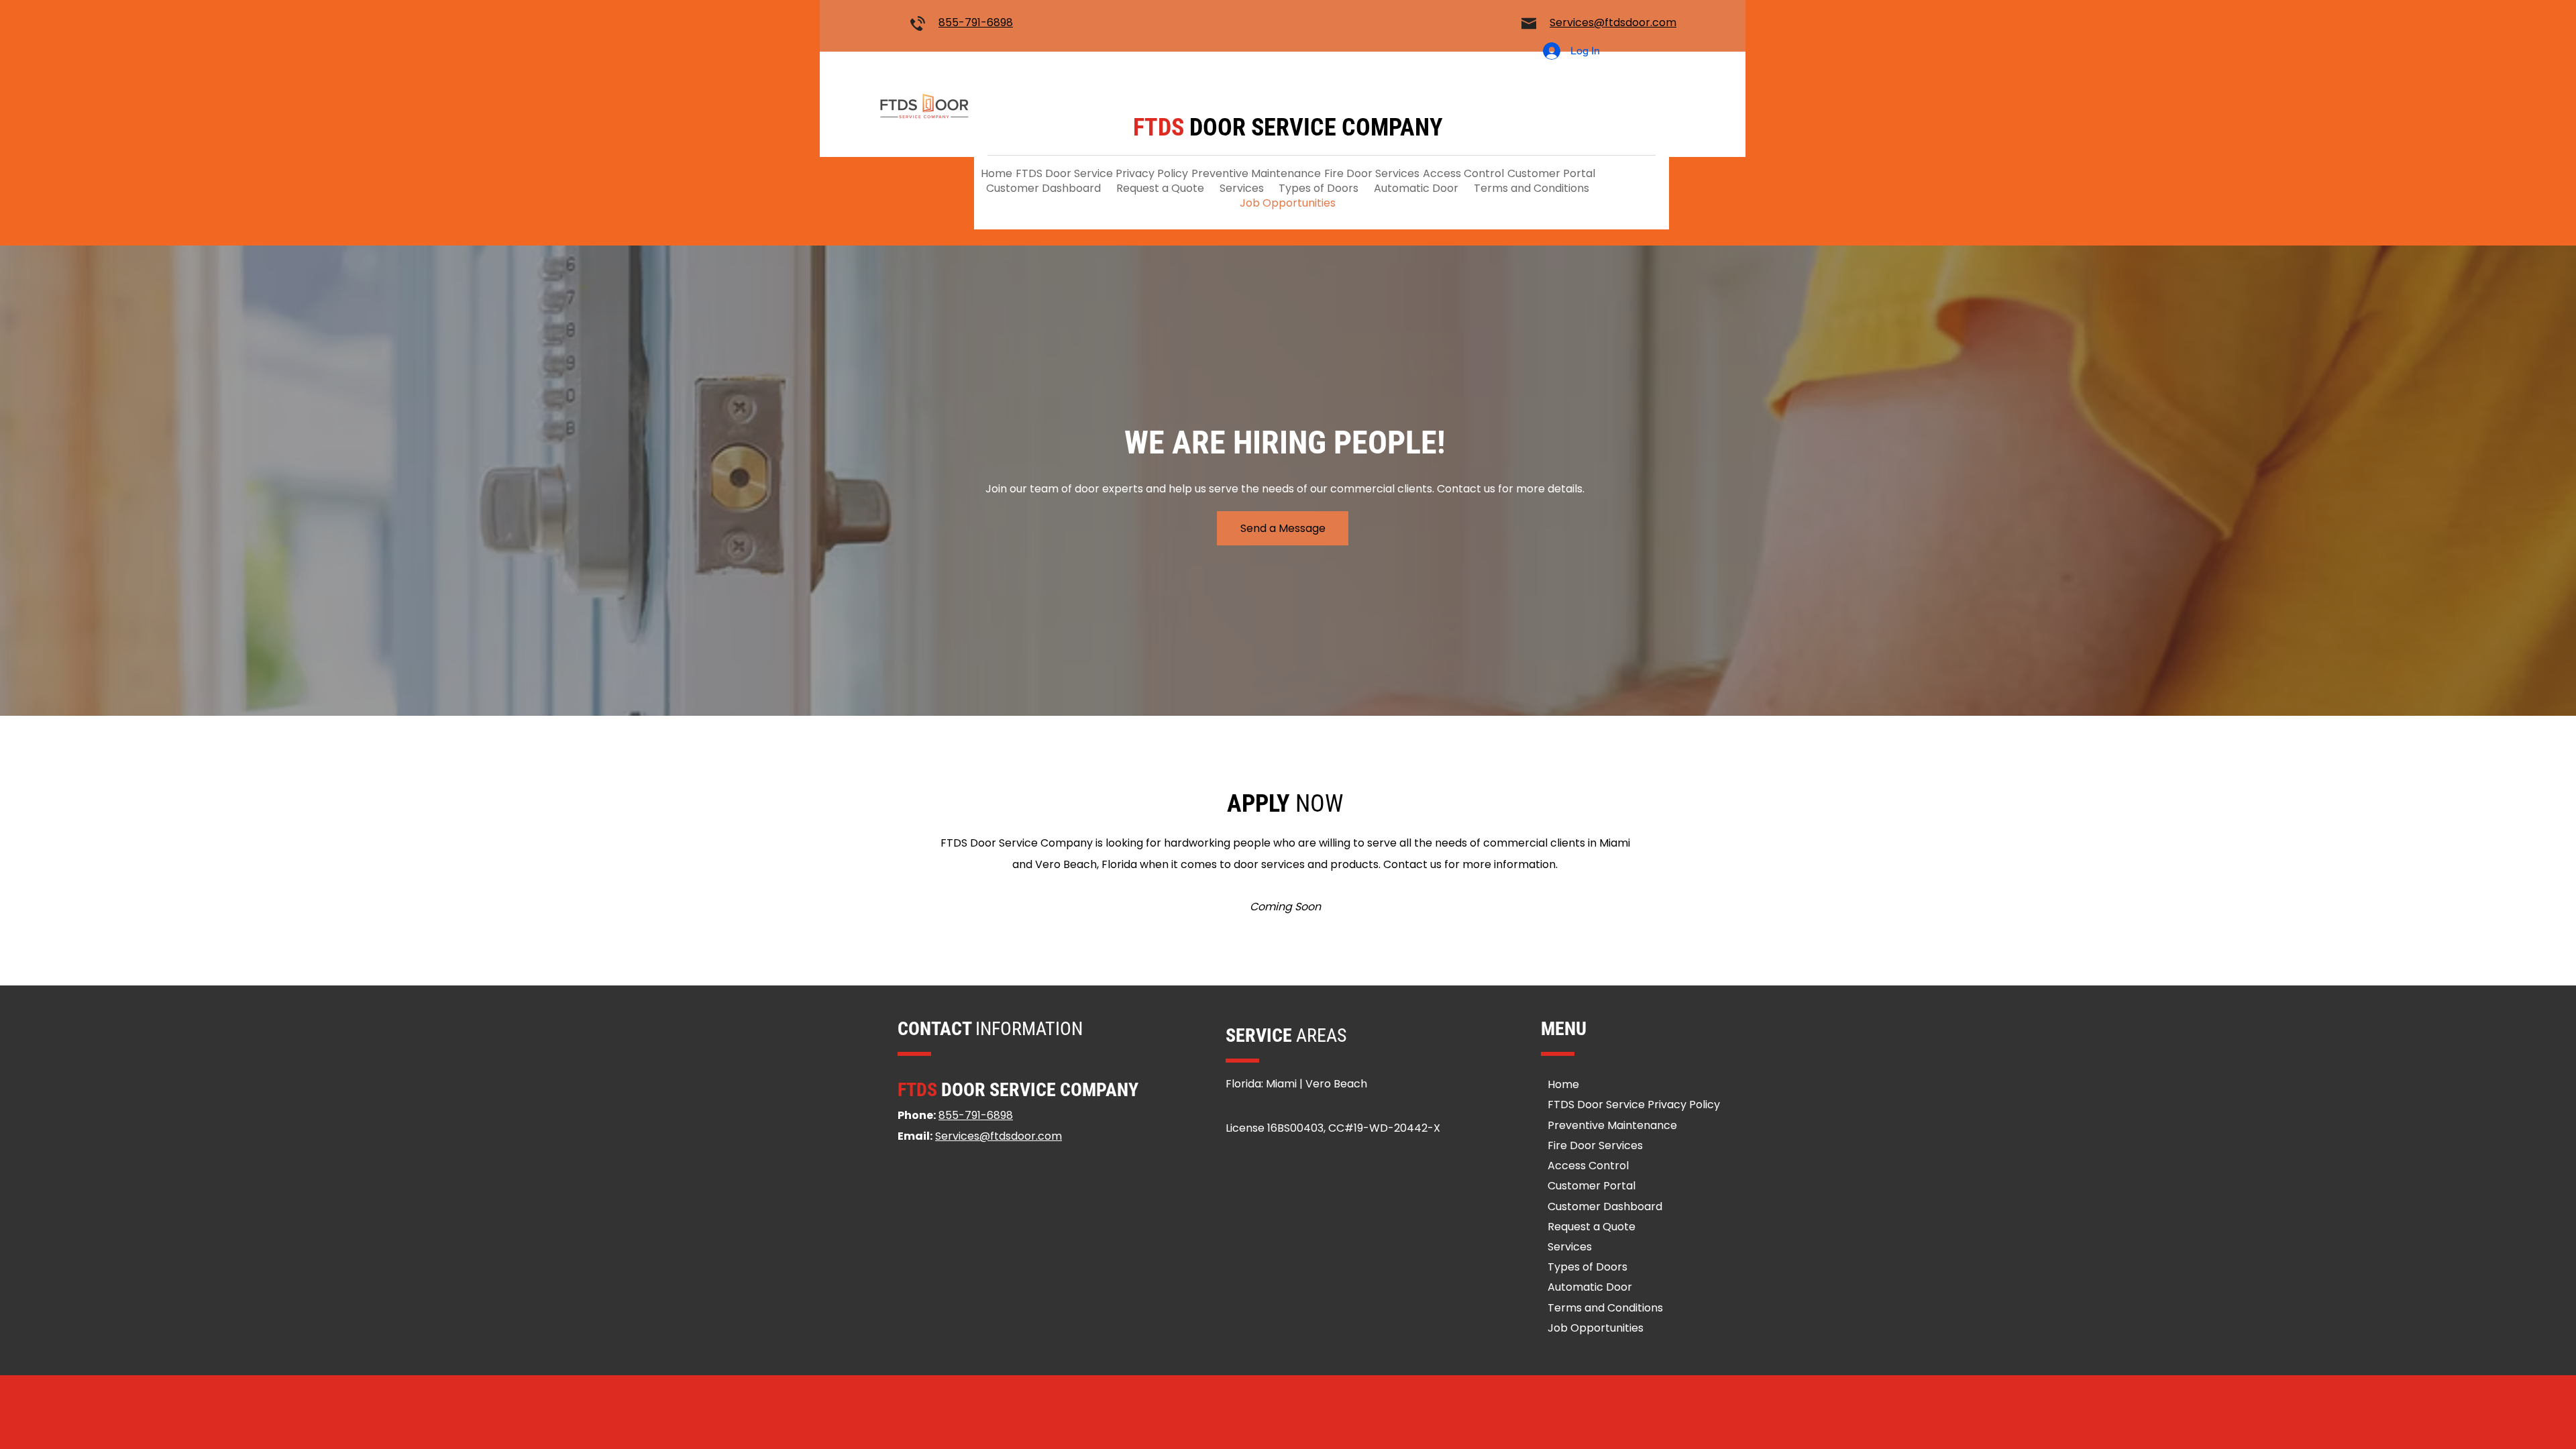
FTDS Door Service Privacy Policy (1634, 1105)
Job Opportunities (1596, 1328)
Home (1563, 1084)
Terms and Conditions (1605, 1308)
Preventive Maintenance (1612, 1125)
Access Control (1588, 1166)
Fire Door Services (1595, 1145)
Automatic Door (1590, 1287)
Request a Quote (1592, 1227)
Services (1570, 1247)
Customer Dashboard (1605, 1206)
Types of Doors (1588, 1267)
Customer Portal (1592, 1186)
